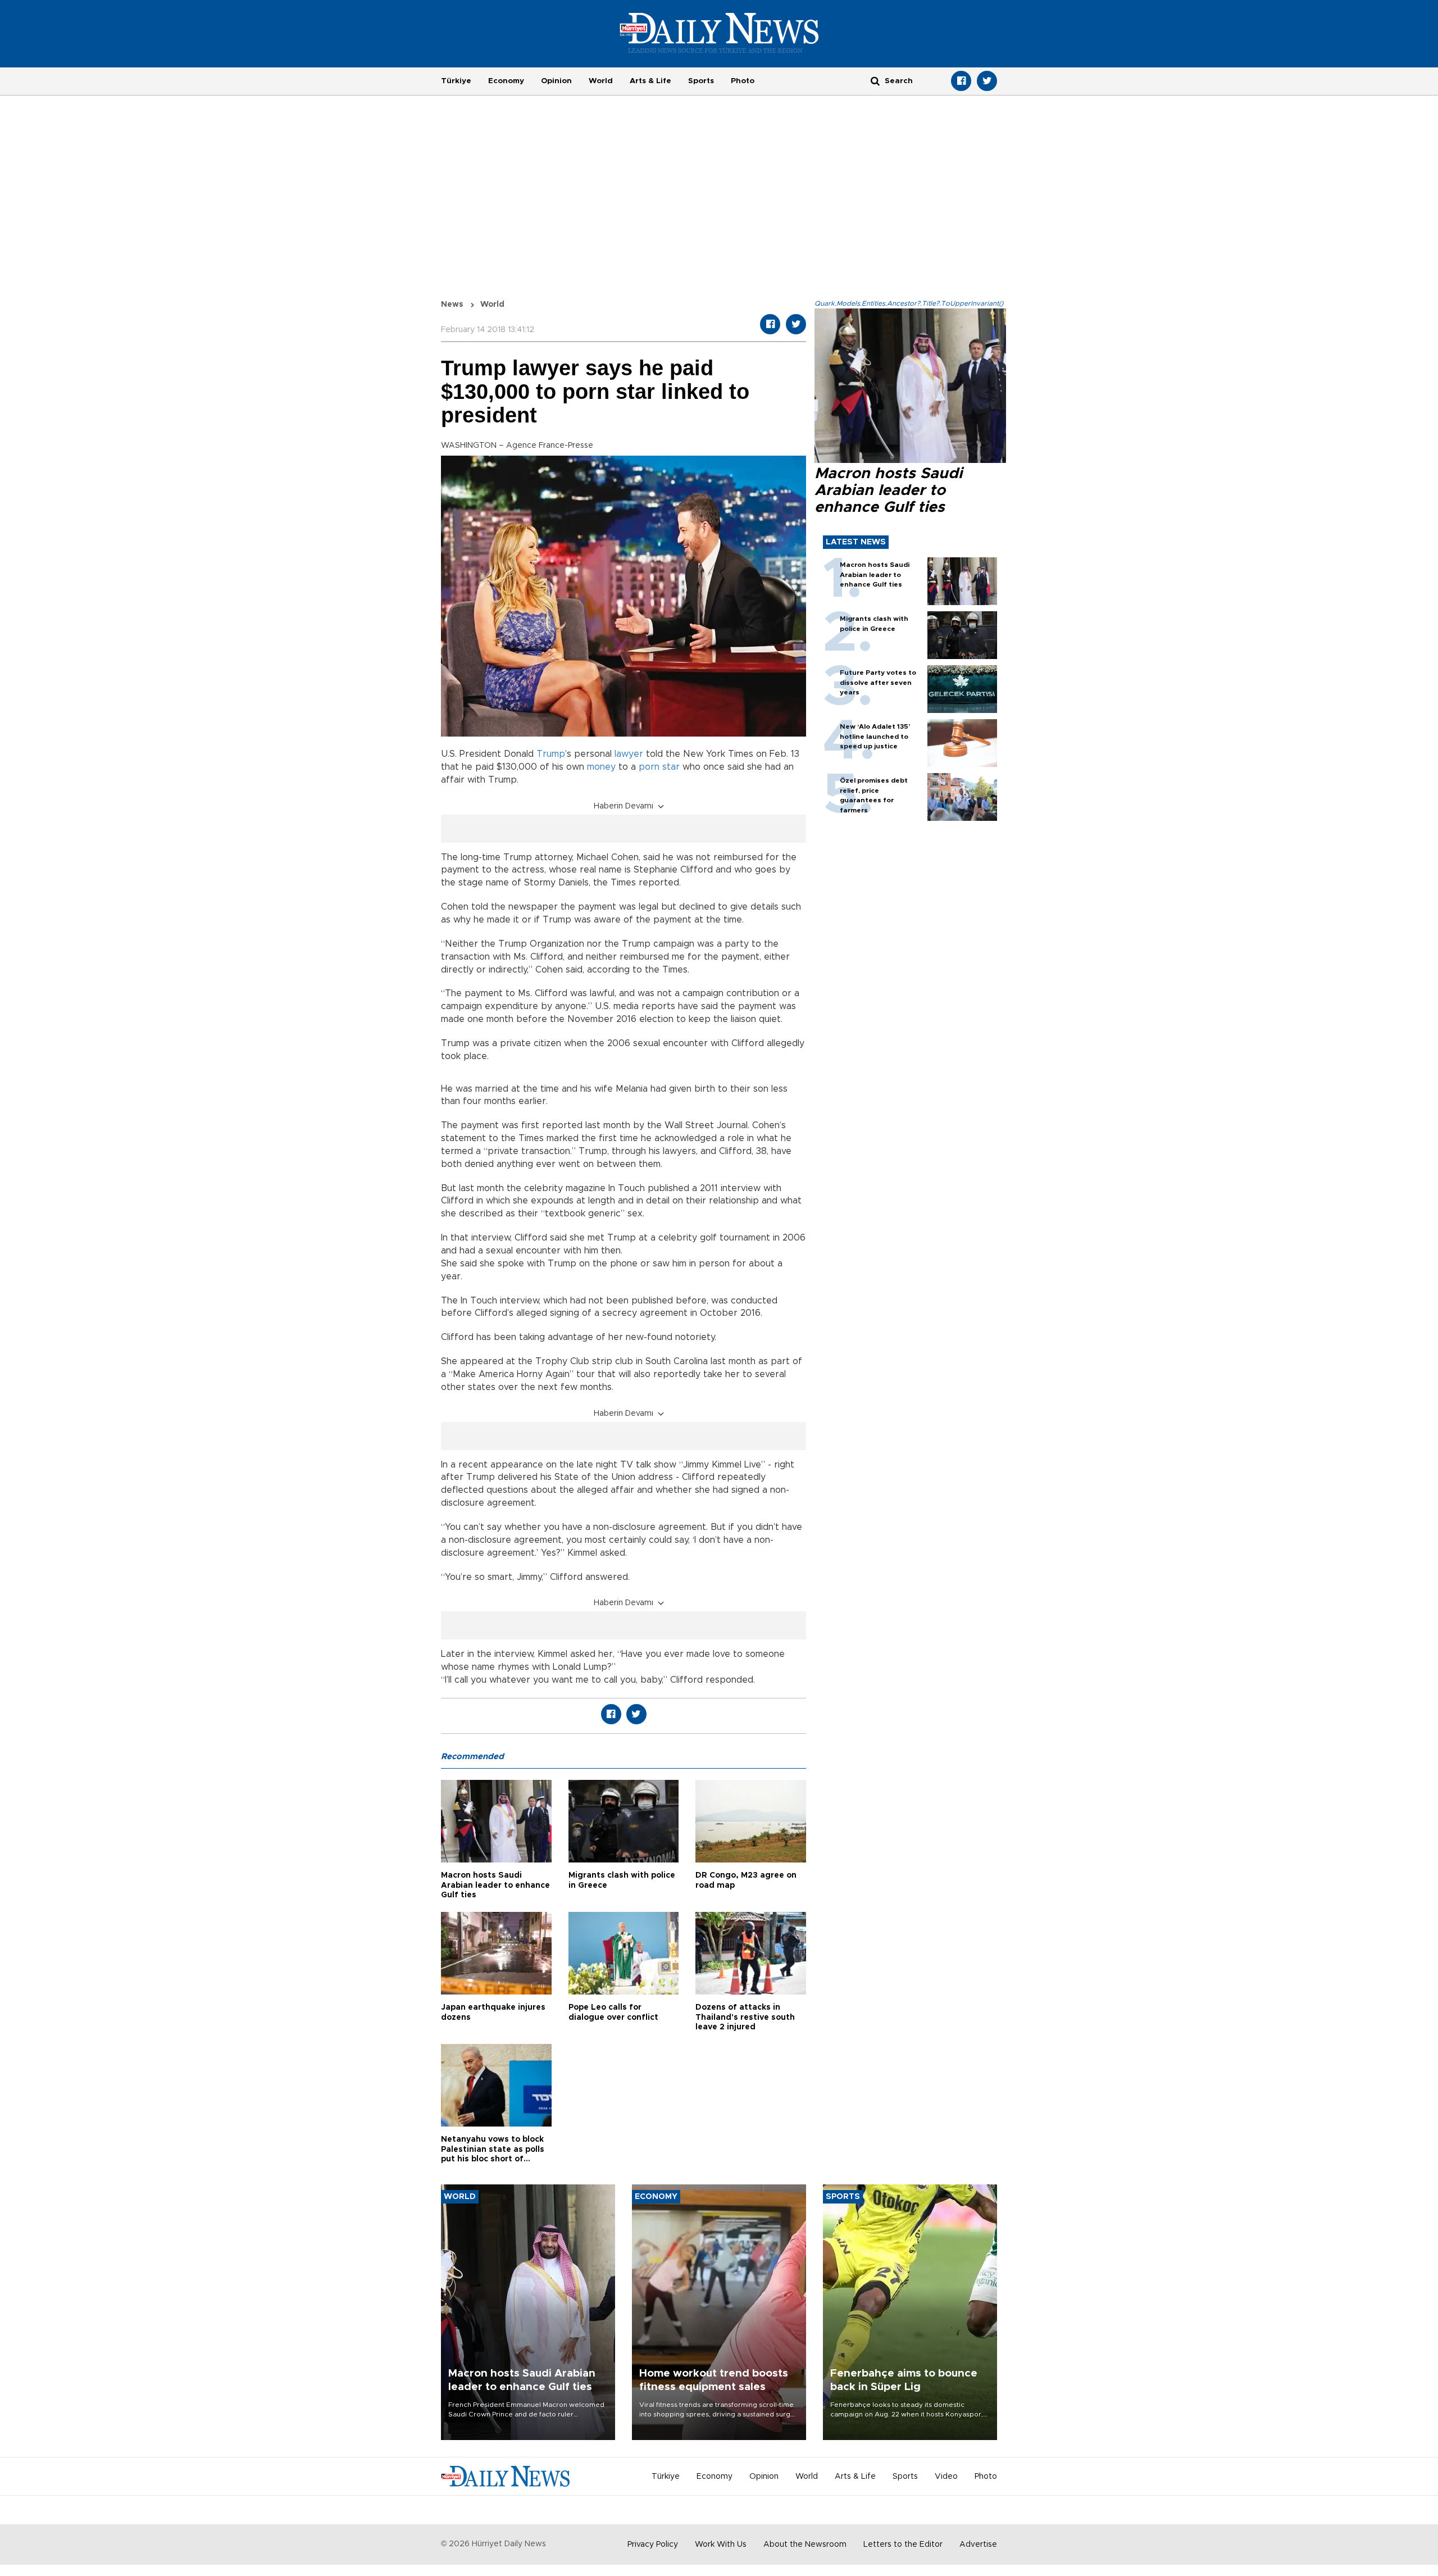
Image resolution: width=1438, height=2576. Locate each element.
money (601, 767)
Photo (743, 81)
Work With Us (721, 2545)
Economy (506, 81)
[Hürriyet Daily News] (719, 33)
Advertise (978, 2545)
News (452, 305)
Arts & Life (650, 81)
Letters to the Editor (903, 2545)
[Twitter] (987, 81)
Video (946, 2477)
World (601, 81)
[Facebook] (961, 81)
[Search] (875, 81)
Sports (701, 81)
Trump (551, 754)
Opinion (556, 81)
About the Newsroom (805, 2545)
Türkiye (456, 81)
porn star (659, 767)
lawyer (629, 754)
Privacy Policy (653, 2545)
